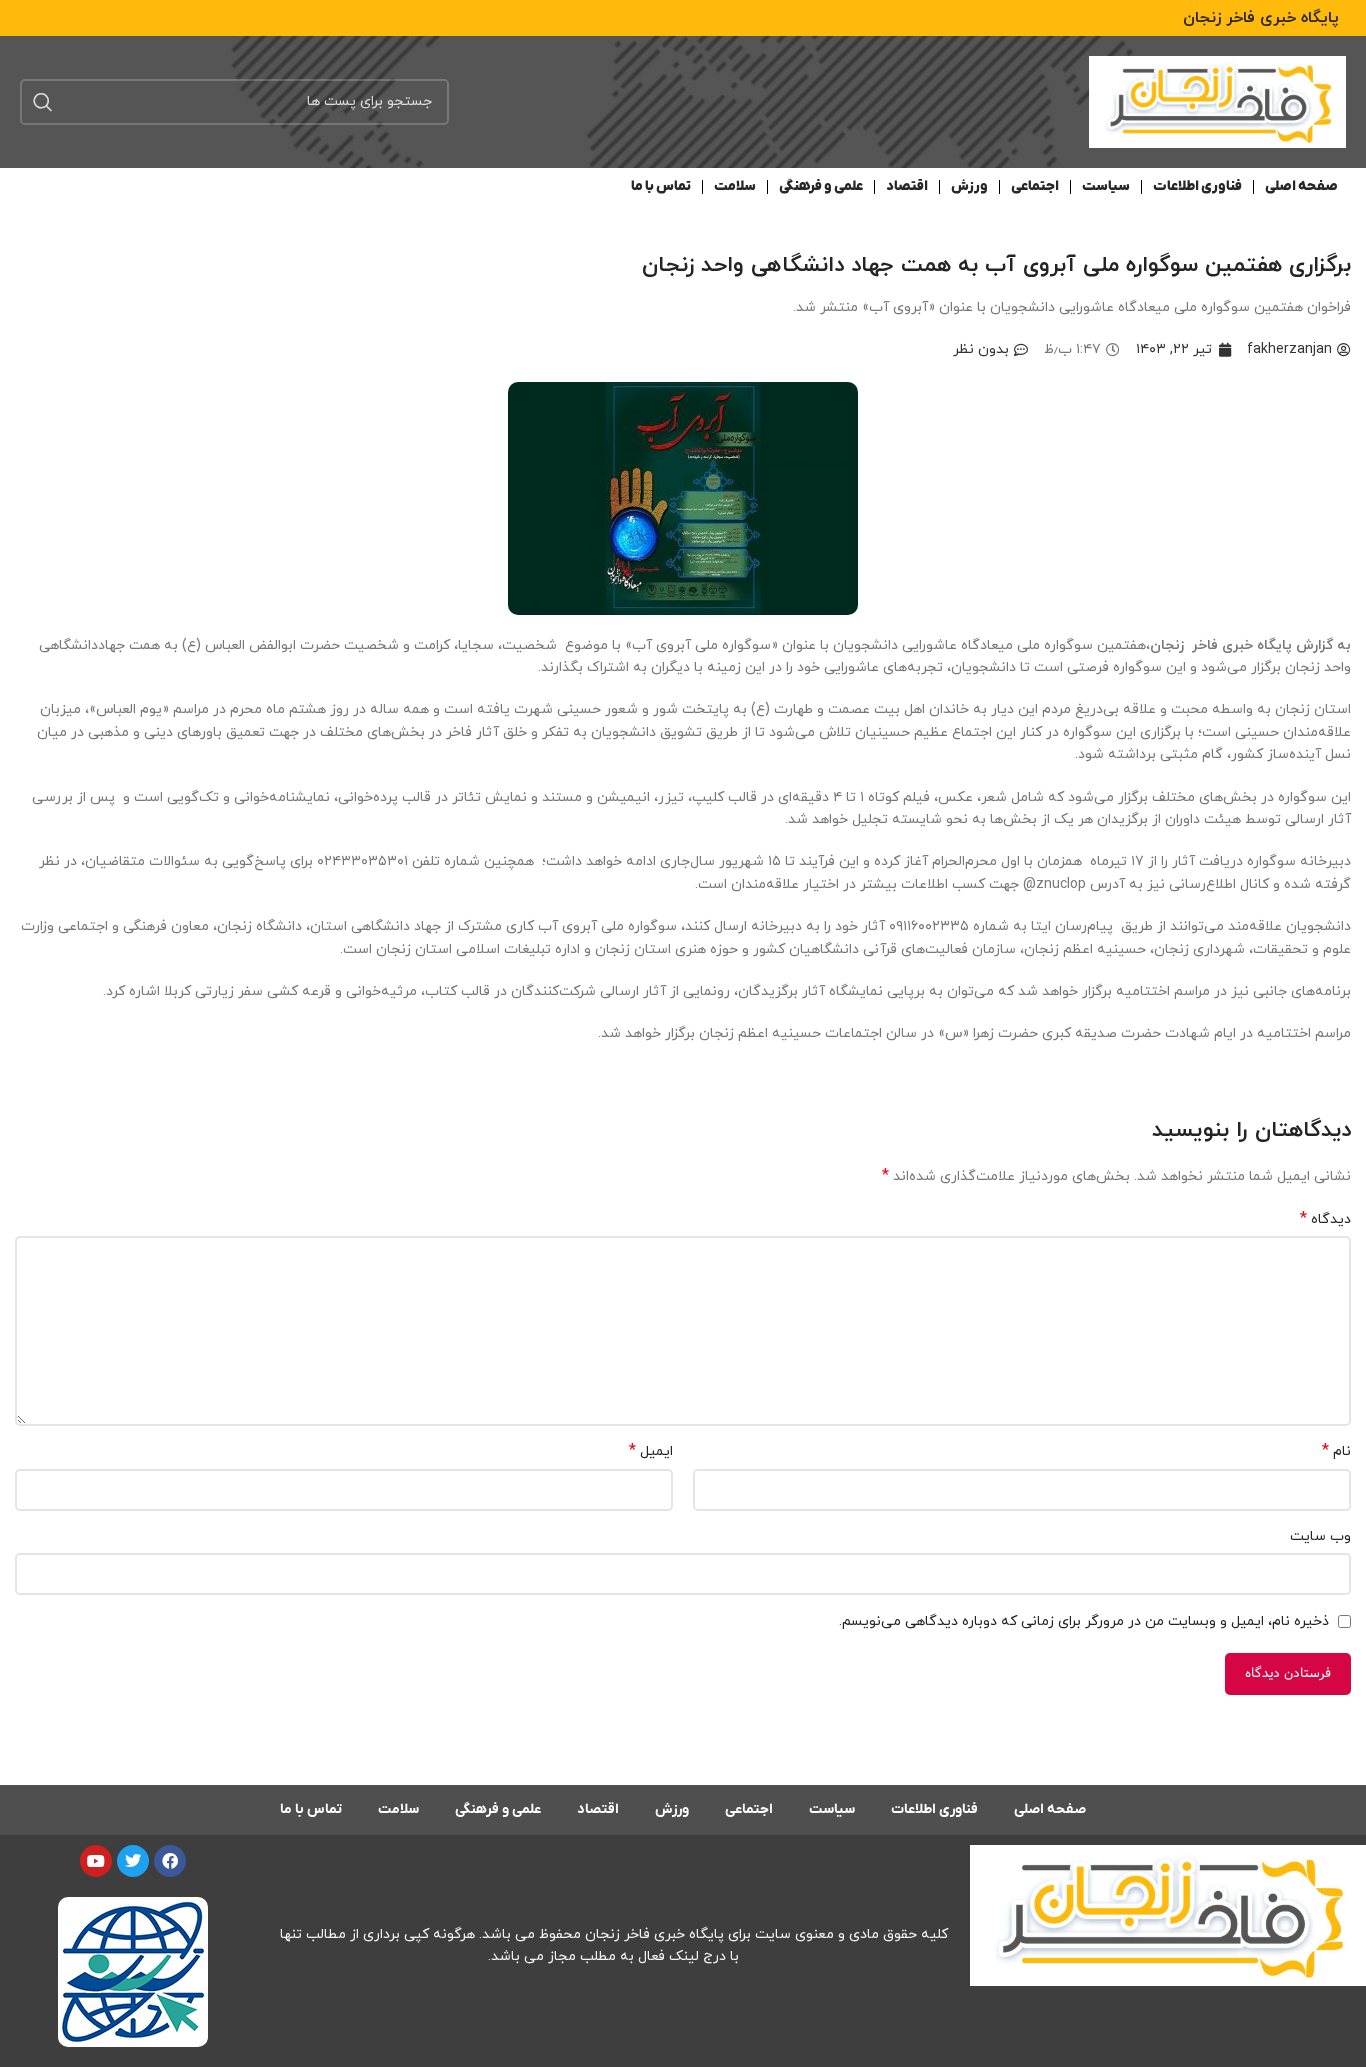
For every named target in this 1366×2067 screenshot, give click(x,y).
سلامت (735, 186)
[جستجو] (43, 102)
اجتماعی (1035, 186)
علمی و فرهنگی (821, 186)
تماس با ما (661, 186)
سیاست (1106, 186)
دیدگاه (1325, 1219)
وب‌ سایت (1320, 1536)
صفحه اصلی (1301, 186)
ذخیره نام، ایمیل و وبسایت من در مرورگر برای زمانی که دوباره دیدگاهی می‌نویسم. (1084, 1621)
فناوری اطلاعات (1197, 186)
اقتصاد (907, 186)
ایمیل (651, 1451)
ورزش (969, 186)
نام (1336, 1451)
